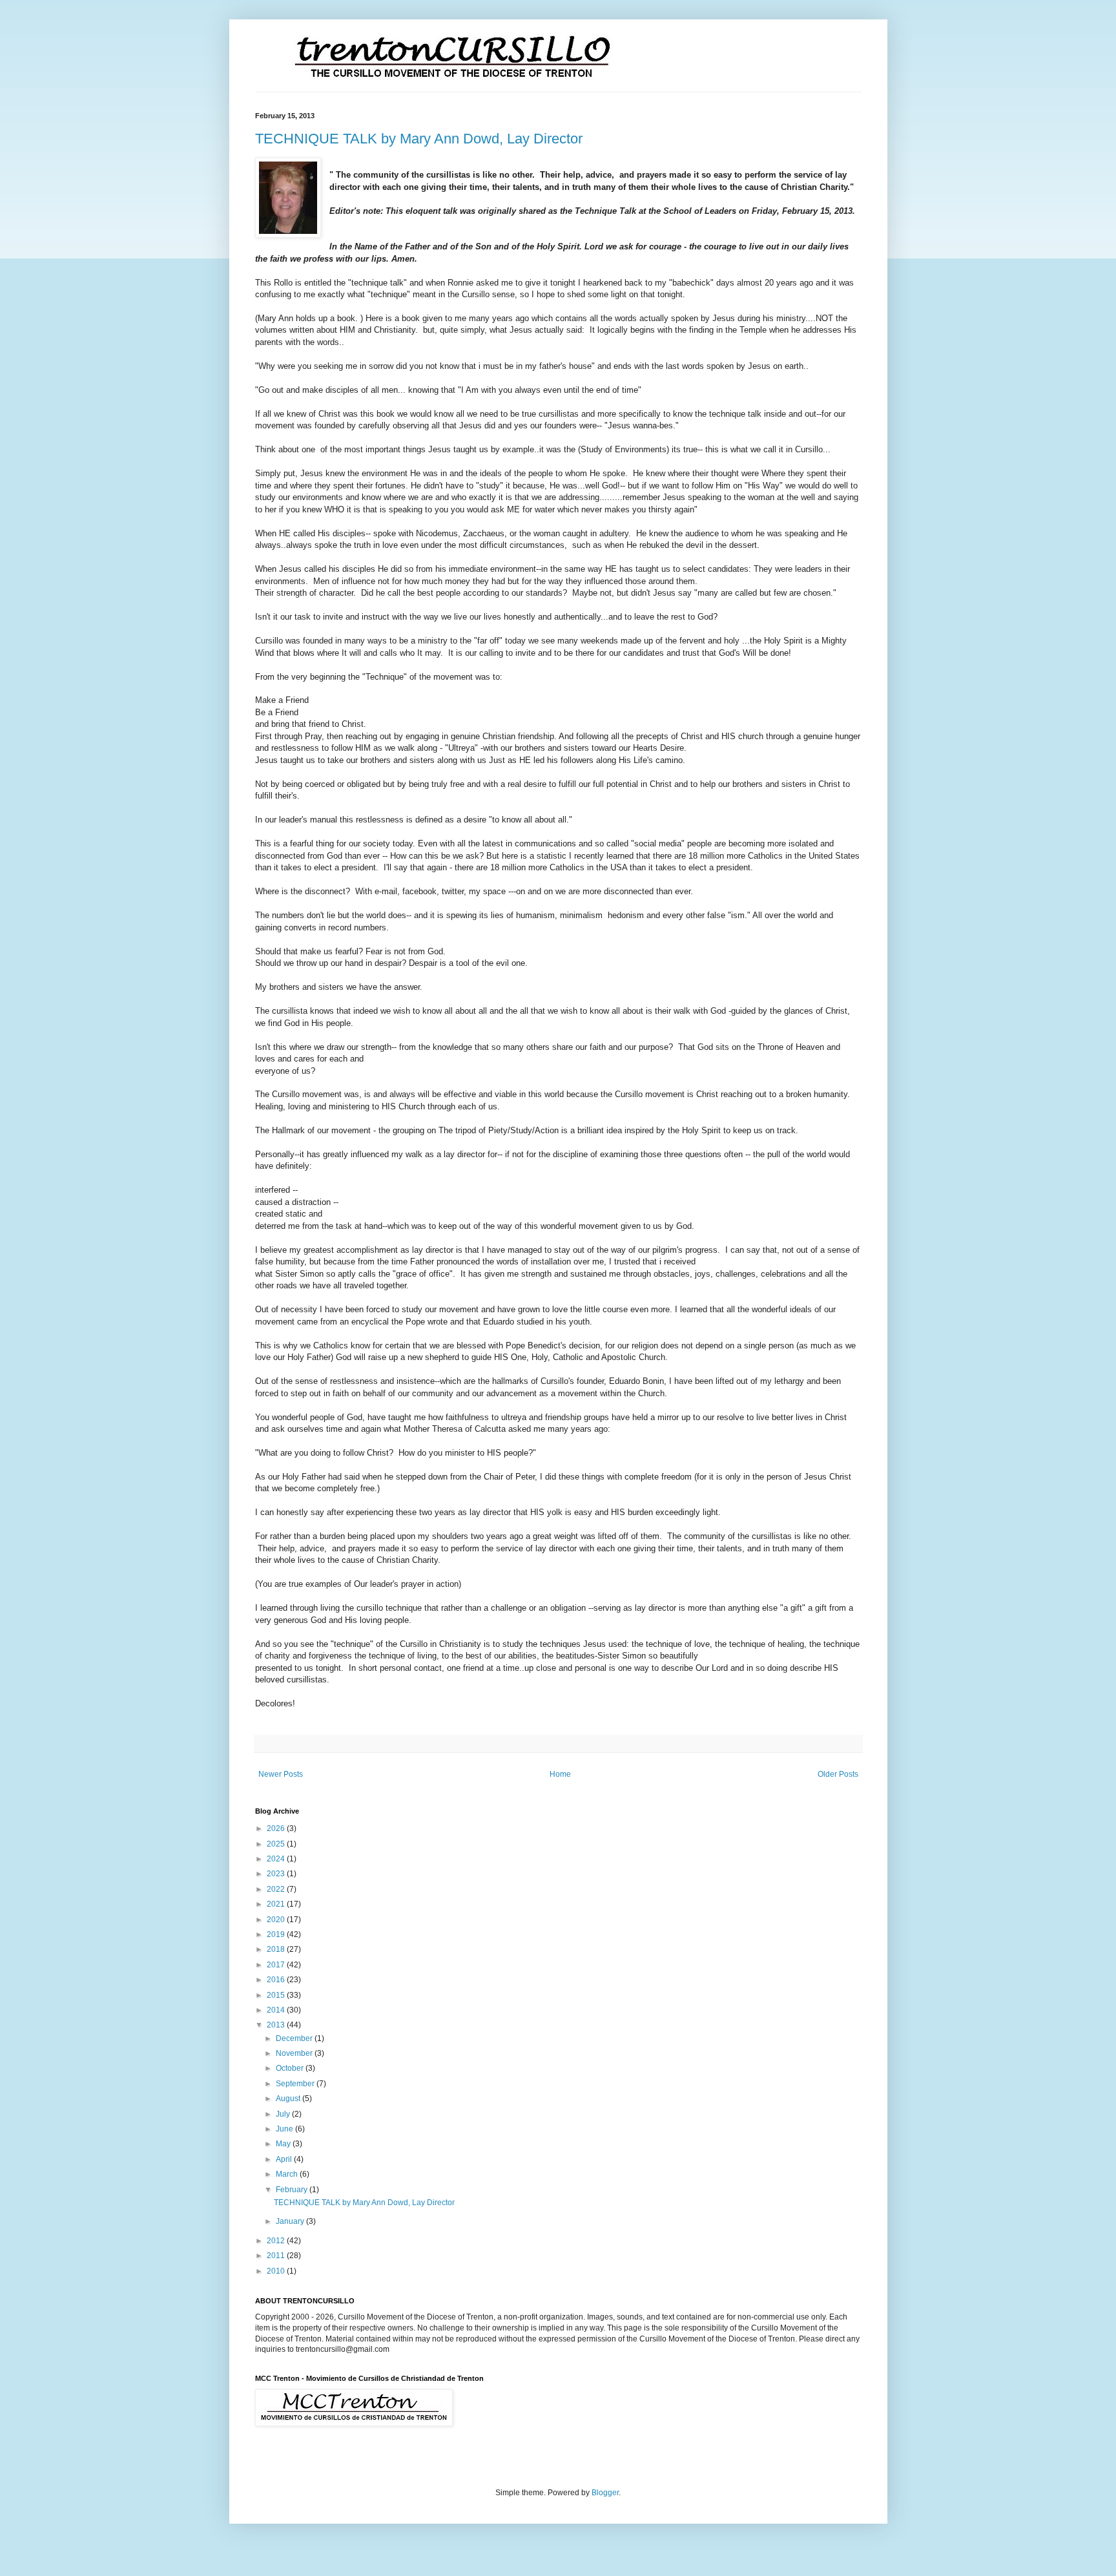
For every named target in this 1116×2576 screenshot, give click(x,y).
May (284, 2144)
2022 (277, 1889)
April (285, 2159)
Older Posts (838, 1774)
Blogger (605, 2493)
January (291, 2221)
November (295, 2053)
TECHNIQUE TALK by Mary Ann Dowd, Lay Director (419, 139)
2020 (277, 1920)
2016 (277, 1980)
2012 (277, 2241)
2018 (277, 1949)
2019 (277, 1934)
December (295, 2038)
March (288, 2174)
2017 (277, 1965)
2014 (277, 2010)
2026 (277, 1828)
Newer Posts (281, 1774)
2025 (277, 1844)
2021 (277, 1904)
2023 (277, 1874)
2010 (277, 2271)
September (296, 2084)
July (284, 2114)
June (285, 2129)
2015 (277, 1995)
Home (560, 1774)
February (293, 2190)
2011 (277, 2256)
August (289, 2099)
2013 (277, 2025)
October (291, 2068)
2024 (277, 1859)
